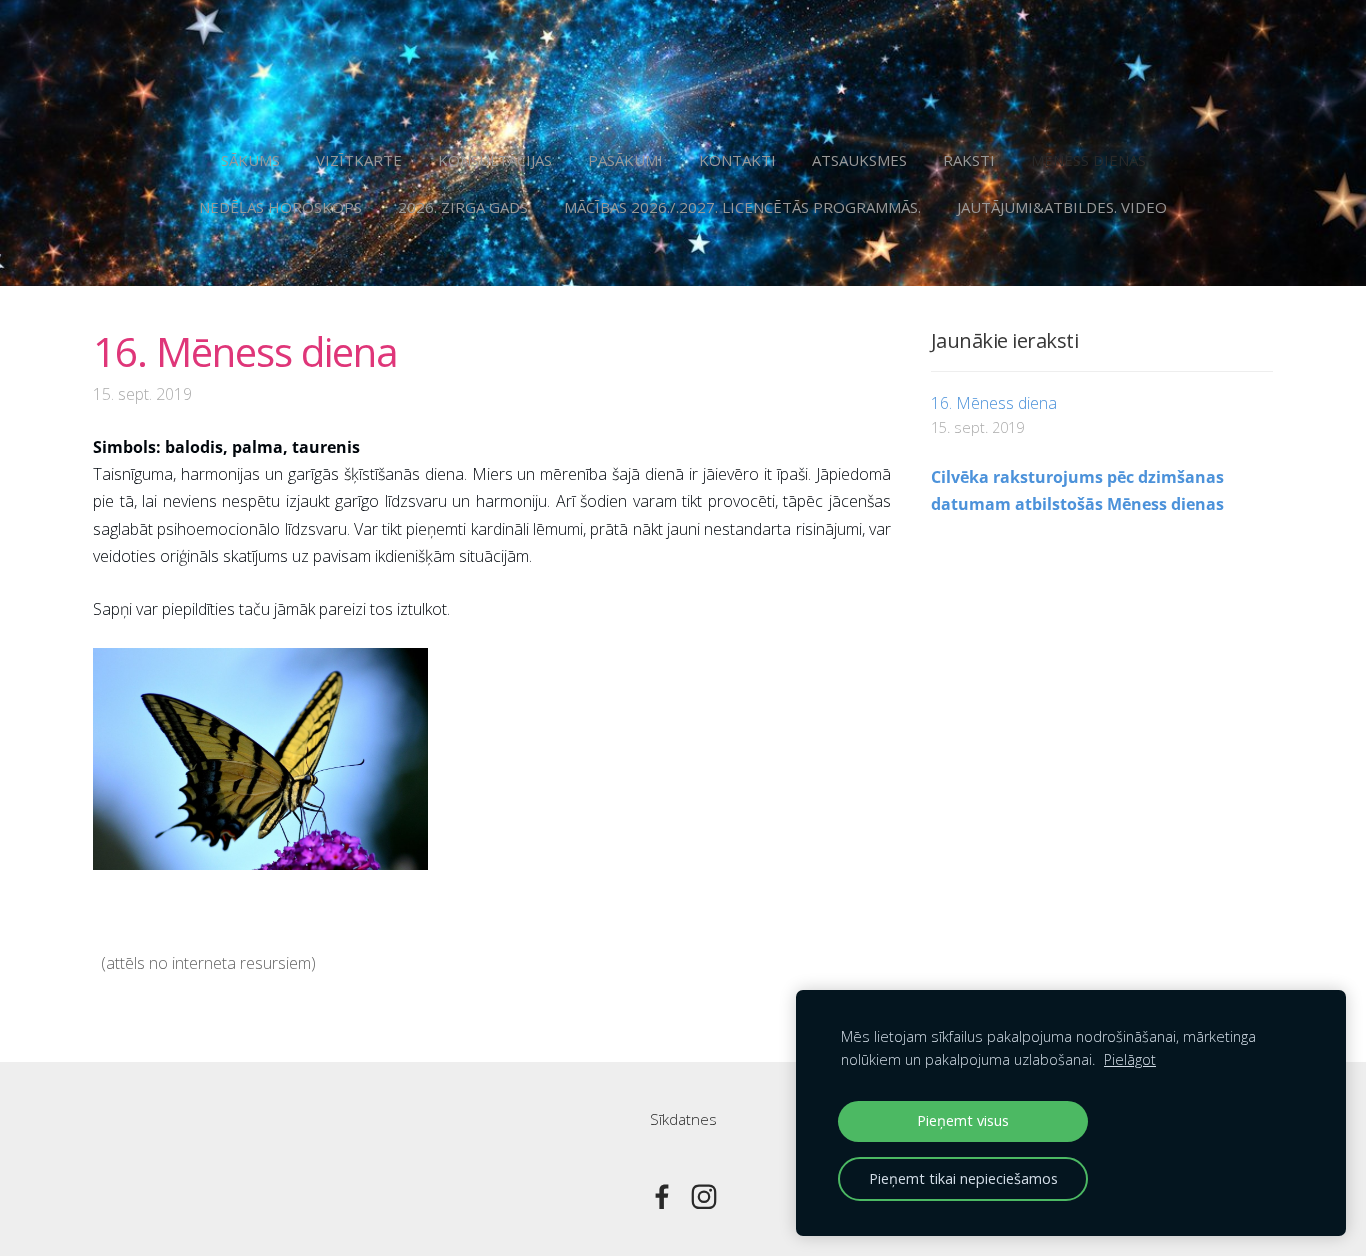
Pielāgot (1130, 1059)
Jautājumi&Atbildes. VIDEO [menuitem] (1062, 207)
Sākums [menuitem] (250, 160)
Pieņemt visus (963, 1120)
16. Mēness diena (994, 403)
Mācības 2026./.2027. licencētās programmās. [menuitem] (742, 207)
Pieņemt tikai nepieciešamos (963, 1178)
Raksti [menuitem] (969, 160)
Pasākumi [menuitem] (625, 160)
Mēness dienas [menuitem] (1088, 160)
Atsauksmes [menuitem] (859, 160)
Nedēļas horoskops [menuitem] (280, 207)
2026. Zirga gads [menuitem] (463, 207)
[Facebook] (662, 1197)
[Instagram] (704, 1197)
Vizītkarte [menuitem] (359, 160)
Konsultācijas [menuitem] (495, 160)
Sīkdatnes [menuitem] (683, 1119)
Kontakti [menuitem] (737, 160)
